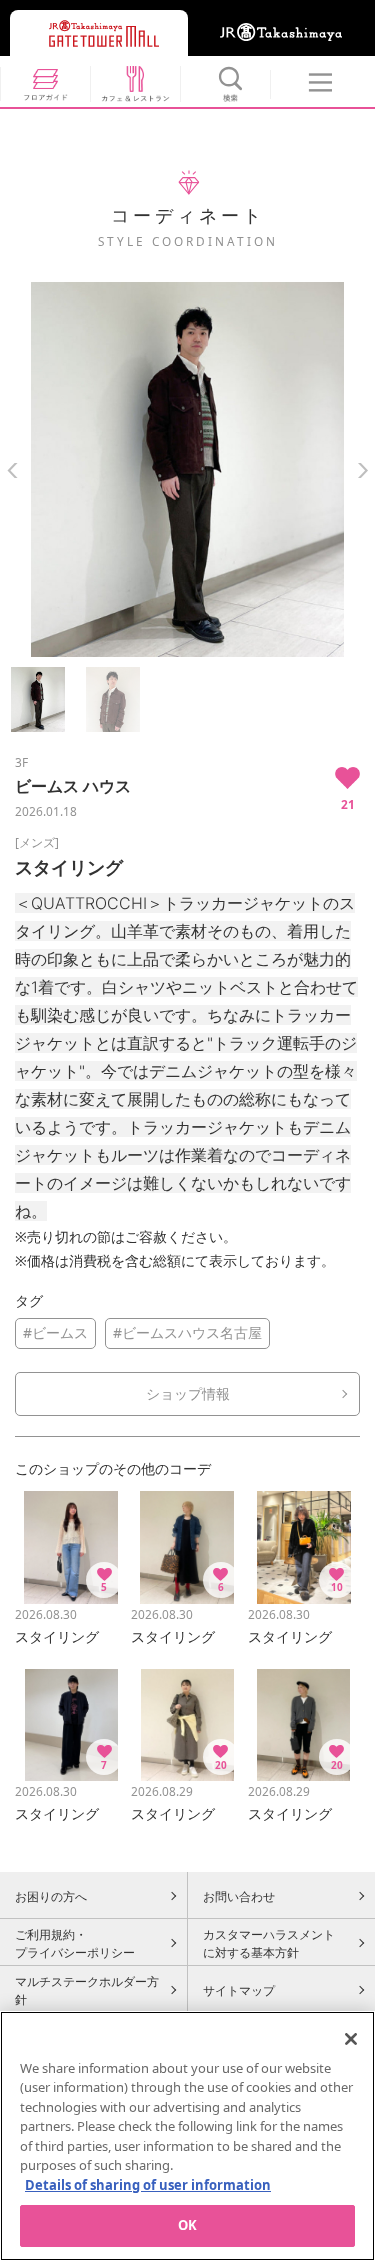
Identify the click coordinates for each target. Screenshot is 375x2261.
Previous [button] (12, 470)
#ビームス (55, 1332)
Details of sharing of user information (148, 2185)
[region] (187, 2136)
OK (187, 2225)
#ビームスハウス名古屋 (187, 1332)
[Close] (351, 2039)
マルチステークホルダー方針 (87, 1990)
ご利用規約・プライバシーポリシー (75, 1943)
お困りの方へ (51, 1896)
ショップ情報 (188, 1393)
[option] (187, 469)
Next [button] (362, 470)
